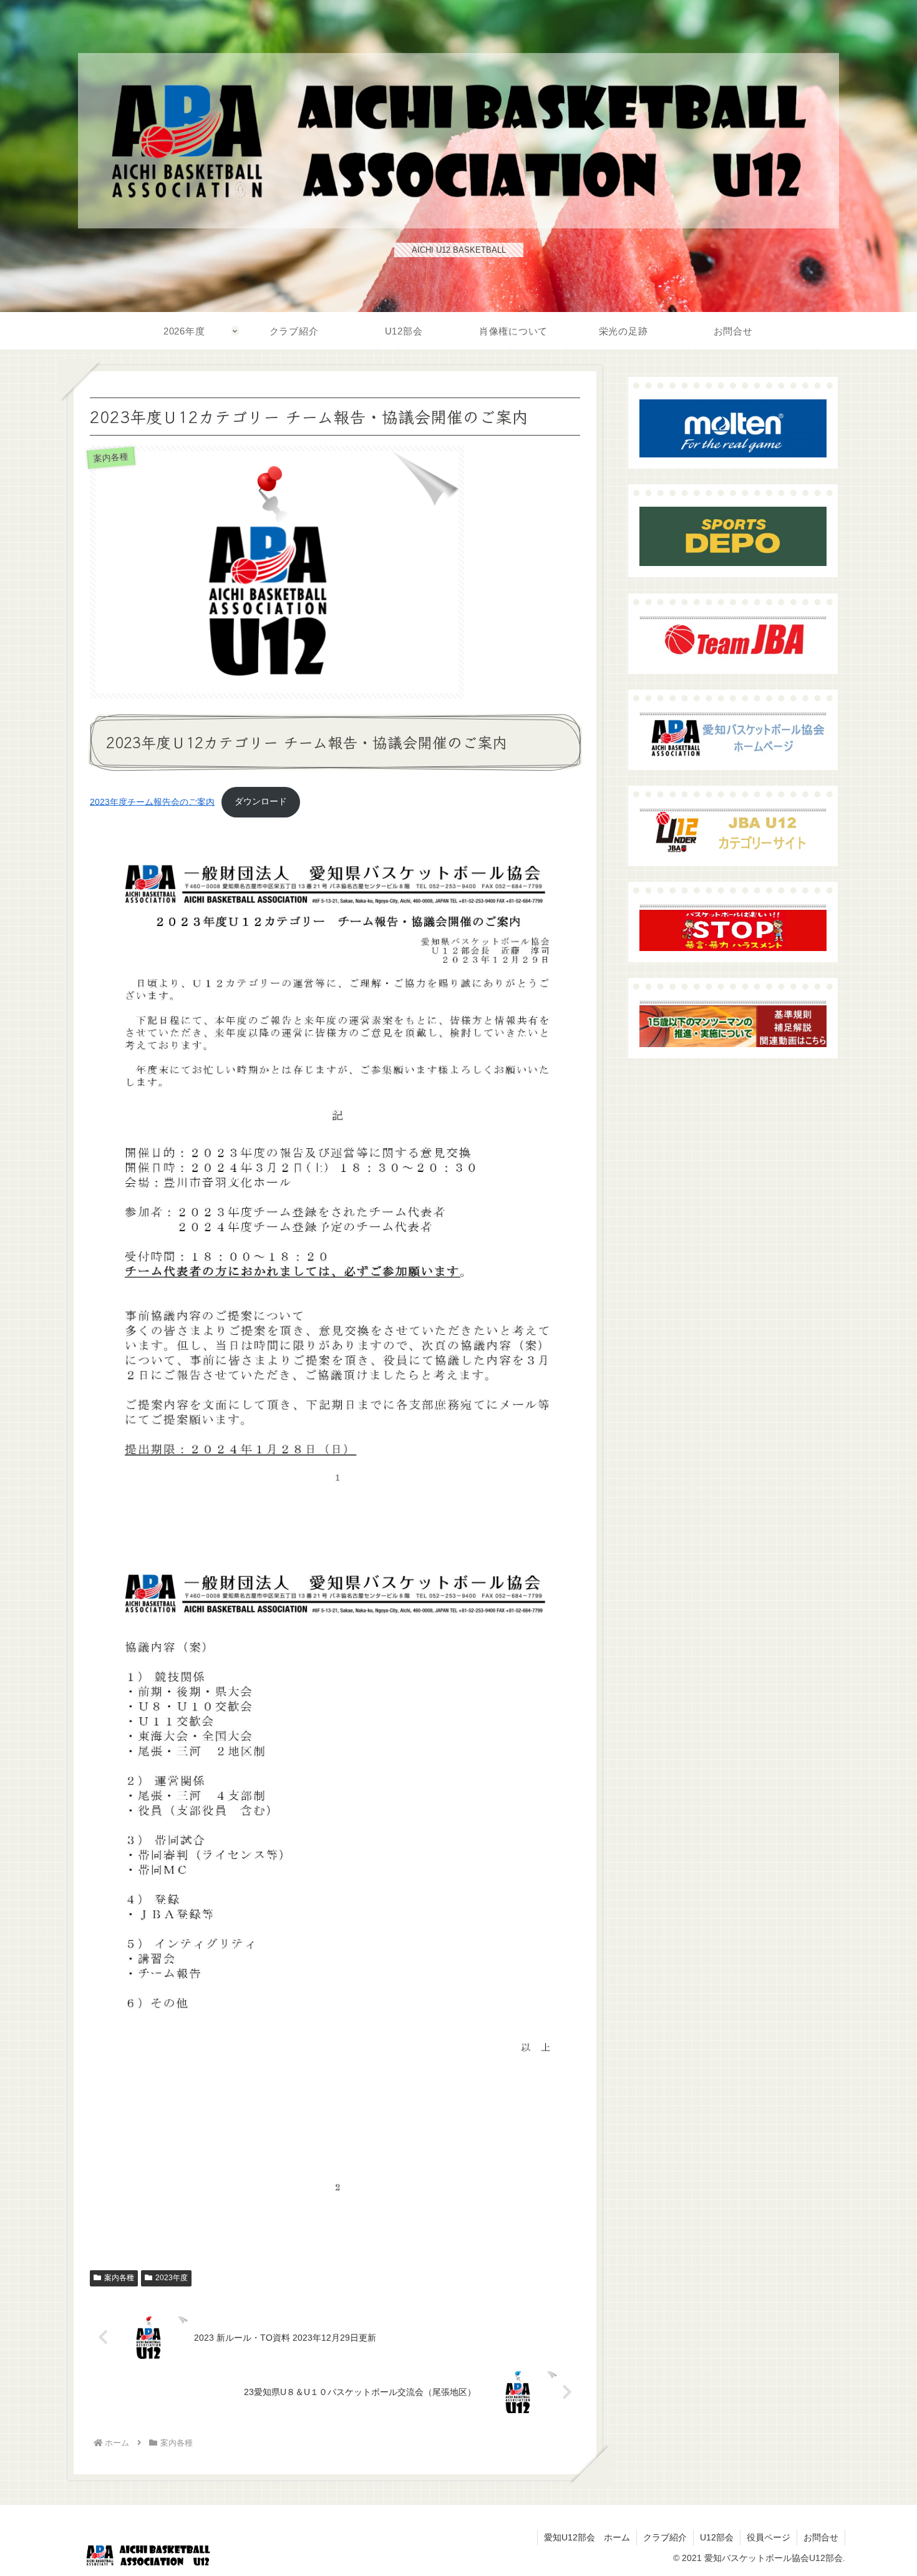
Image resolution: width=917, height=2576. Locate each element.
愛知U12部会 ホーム (587, 2537)
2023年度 (172, 2278)
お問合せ (821, 2537)
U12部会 (717, 2537)
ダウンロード (261, 801)
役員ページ (769, 2537)
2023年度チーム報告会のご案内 (152, 801)
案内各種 (119, 2278)
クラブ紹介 (665, 2537)
